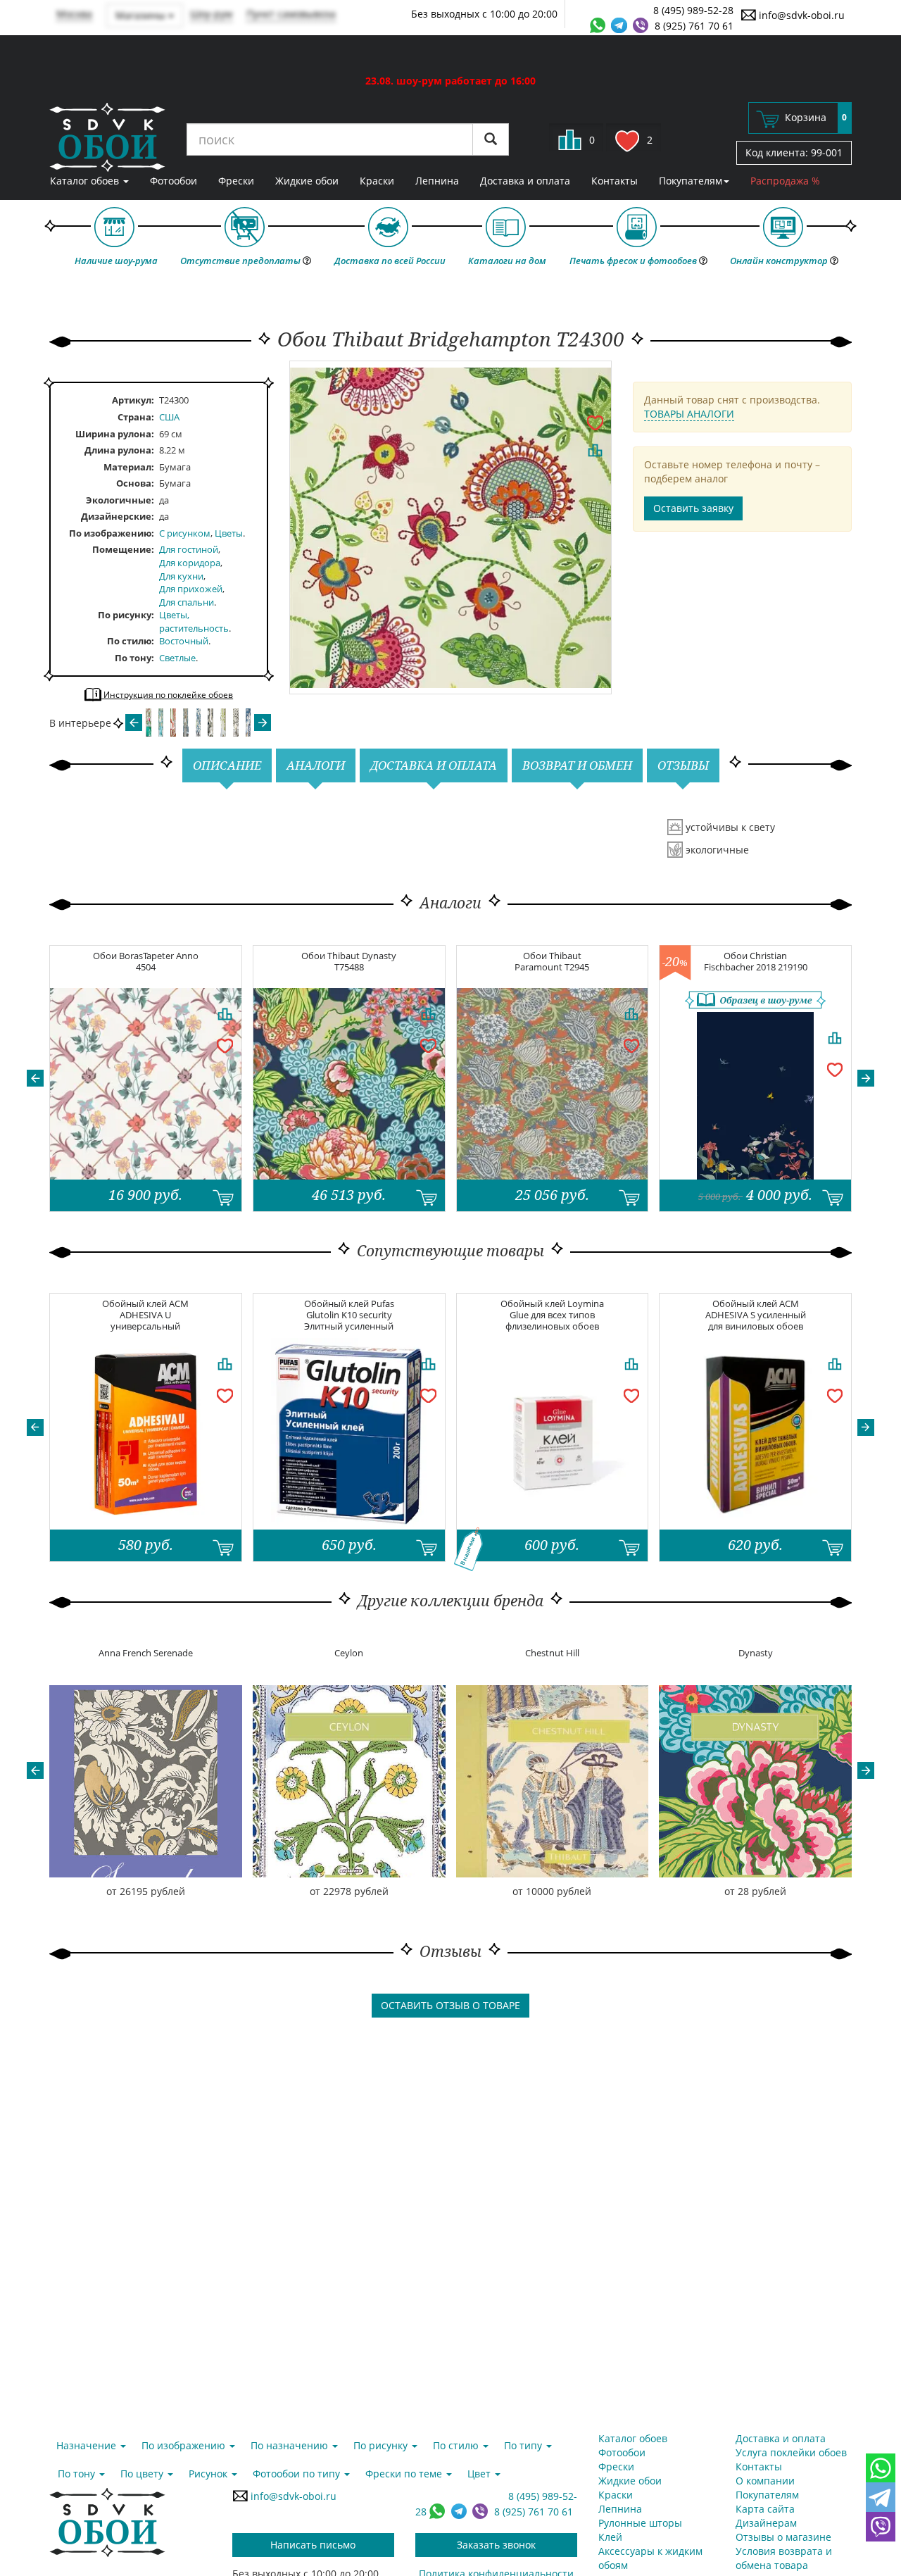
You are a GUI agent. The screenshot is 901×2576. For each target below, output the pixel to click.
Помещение (122, 549)
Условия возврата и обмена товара (784, 2558)
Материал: (129, 467)
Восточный (184, 641)
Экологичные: (120, 500)
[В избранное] (595, 422)
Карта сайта (765, 2509)
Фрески (236, 181)
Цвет (480, 2474)
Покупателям (691, 181)
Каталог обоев (86, 181)
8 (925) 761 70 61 (694, 26)
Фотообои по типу (298, 2474)
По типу (524, 2445)
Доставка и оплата (525, 181)
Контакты (615, 181)
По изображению (110, 533)
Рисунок (209, 2474)
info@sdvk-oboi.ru (800, 15)
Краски (377, 181)
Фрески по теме (405, 2474)
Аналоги (316, 765)
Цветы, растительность (194, 621)
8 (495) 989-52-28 (693, 10)
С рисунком (185, 533)
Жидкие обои (307, 181)
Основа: (135, 483)
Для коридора (190, 563)
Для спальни (187, 602)
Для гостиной (189, 549)
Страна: (136, 417)
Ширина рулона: (115, 434)
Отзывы (683, 765)
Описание (227, 765)
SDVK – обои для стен (107, 137)
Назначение (88, 2445)
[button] (35, 1078)
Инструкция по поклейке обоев (167, 695)
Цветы (229, 533)
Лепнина (437, 181)
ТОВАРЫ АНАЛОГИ (689, 414)
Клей (610, 2537)
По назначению (291, 2445)
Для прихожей (191, 589)
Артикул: (133, 400)
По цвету (143, 2474)
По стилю (129, 641)
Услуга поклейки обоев (791, 2452)
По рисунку (125, 615)
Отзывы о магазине (783, 2537)
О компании (765, 2481)
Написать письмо (313, 2545)
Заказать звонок (496, 2545)
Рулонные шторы (640, 2523)
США (169, 417)
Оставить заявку (693, 508)
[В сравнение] (595, 450)
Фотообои (174, 181)
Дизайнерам (766, 2523)
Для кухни (181, 576)
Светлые (177, 658)
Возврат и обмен (577, 765)
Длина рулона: (119, 450)
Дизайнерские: (118, 516)
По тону (133, 658)
